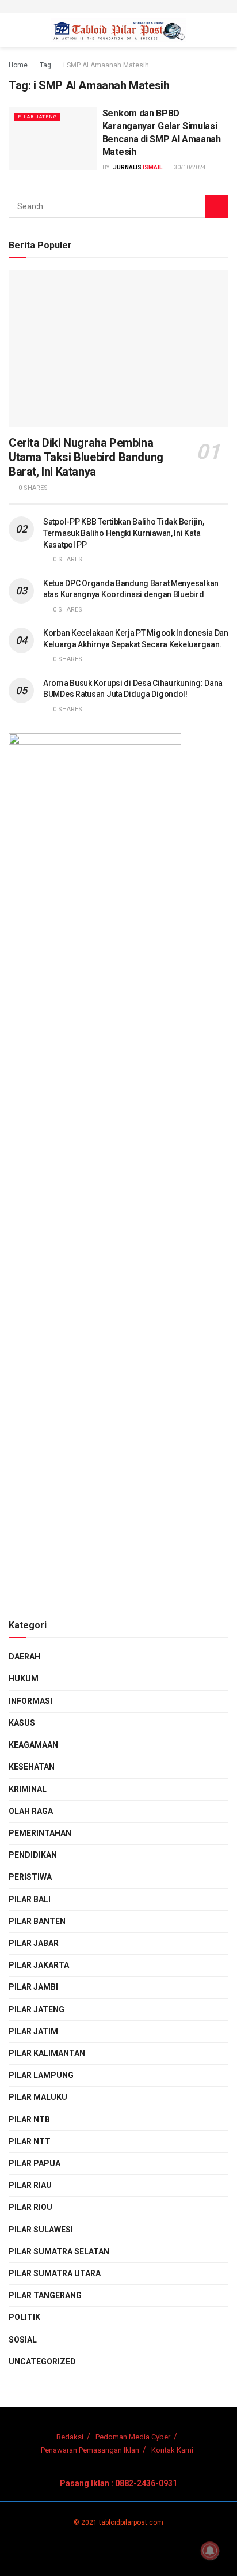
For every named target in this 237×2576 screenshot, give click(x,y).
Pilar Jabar (34, 1943)
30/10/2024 (189, 167)
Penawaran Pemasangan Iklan (90, 2450)
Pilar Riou (30, 2207)
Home (18, 65)
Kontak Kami (172, 2450)
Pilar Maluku (38, 2097)
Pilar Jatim (33, 2031)
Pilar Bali (30, 1899)
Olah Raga (31, 1811)
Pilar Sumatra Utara (55, 2273)
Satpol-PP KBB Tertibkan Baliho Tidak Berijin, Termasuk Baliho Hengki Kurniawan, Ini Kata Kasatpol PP (123, 533)
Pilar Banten (37, 1921)
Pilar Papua (35, 2163)
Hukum (24, 1679)
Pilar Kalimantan (47, 2053)
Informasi (30, 1701)
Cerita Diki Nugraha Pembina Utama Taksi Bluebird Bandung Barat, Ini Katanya (86, 457)
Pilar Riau (30, 2185)
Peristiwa (30, 1877)
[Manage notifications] (210, 2551)
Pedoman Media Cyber (133, 2437)
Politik (24, 2317)
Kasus (22, 1723)
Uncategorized (42, 2362)
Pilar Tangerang (45, 2295)
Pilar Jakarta (39, 1965)
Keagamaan (33, 1745)
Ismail (152, 167)
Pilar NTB (29, 2119)
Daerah (24, 1657)
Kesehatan (32, 1767)
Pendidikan (33, 1855)
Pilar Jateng (37, 117)
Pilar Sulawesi (41, 2230)
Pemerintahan (40, 1833)
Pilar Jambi (33, 1987)
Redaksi (70, 2437)
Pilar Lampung (41, 2075)
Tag (45, 65)
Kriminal (28, 1789)
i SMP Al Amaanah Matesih (106, 65)
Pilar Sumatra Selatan (59, 2251)
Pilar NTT (30, 2141)
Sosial (23, 2340)
